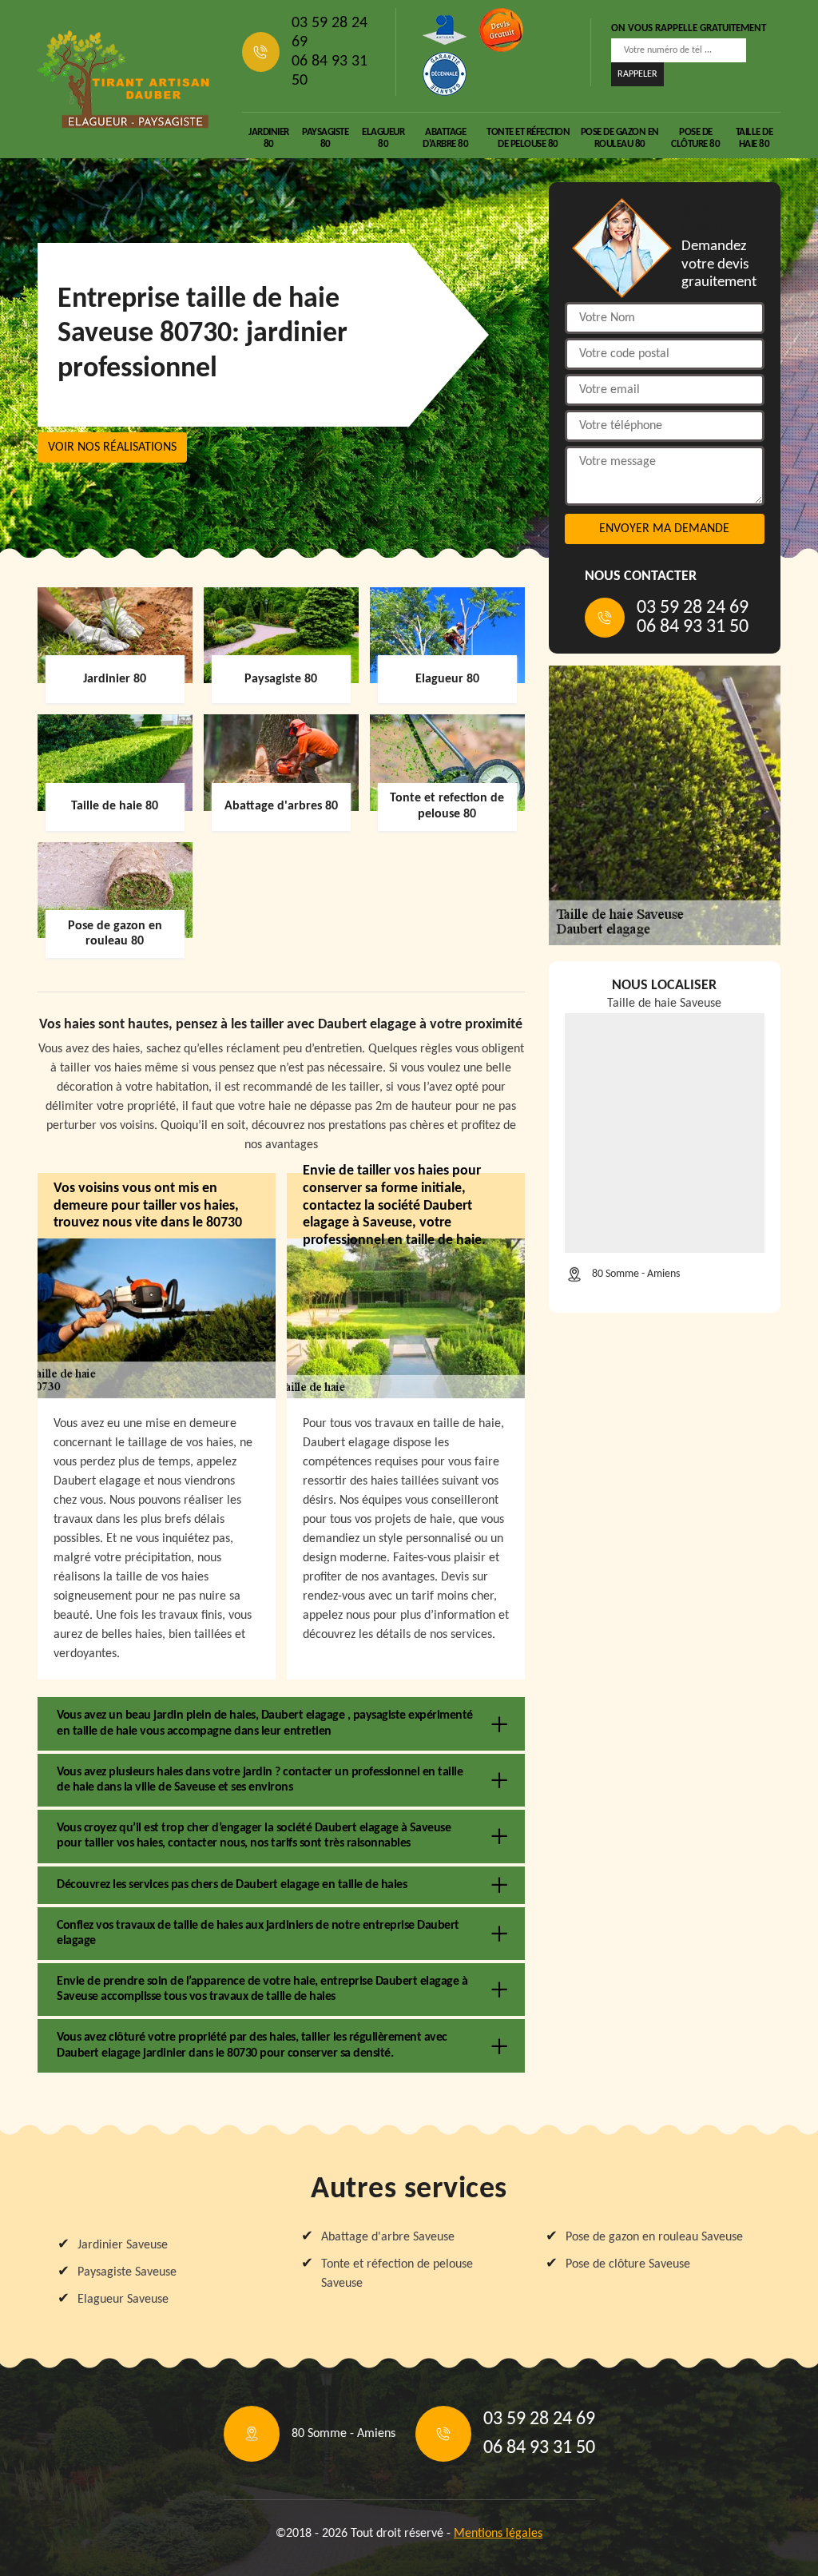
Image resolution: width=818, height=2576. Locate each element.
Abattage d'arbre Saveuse (388, 2237)
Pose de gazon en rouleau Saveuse (654, 2237)
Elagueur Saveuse (123, 2300)
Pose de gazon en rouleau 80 (620, 138)
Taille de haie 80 (754, 138)
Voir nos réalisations (112, 447)
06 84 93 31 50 (330, 71)
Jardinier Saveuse (123, 2245)
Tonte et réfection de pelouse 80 (528, 138)
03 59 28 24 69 (330, 33)
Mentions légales (498, 2534)
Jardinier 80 (269, 138)
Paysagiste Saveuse (127, 2272)
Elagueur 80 (383, 138)
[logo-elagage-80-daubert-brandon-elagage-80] (124, 79)
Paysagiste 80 (325, 138)
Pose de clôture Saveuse (628, 2264)
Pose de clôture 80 (695, 138)
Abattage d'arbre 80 (445, 138)
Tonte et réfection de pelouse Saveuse (397, 2274)
